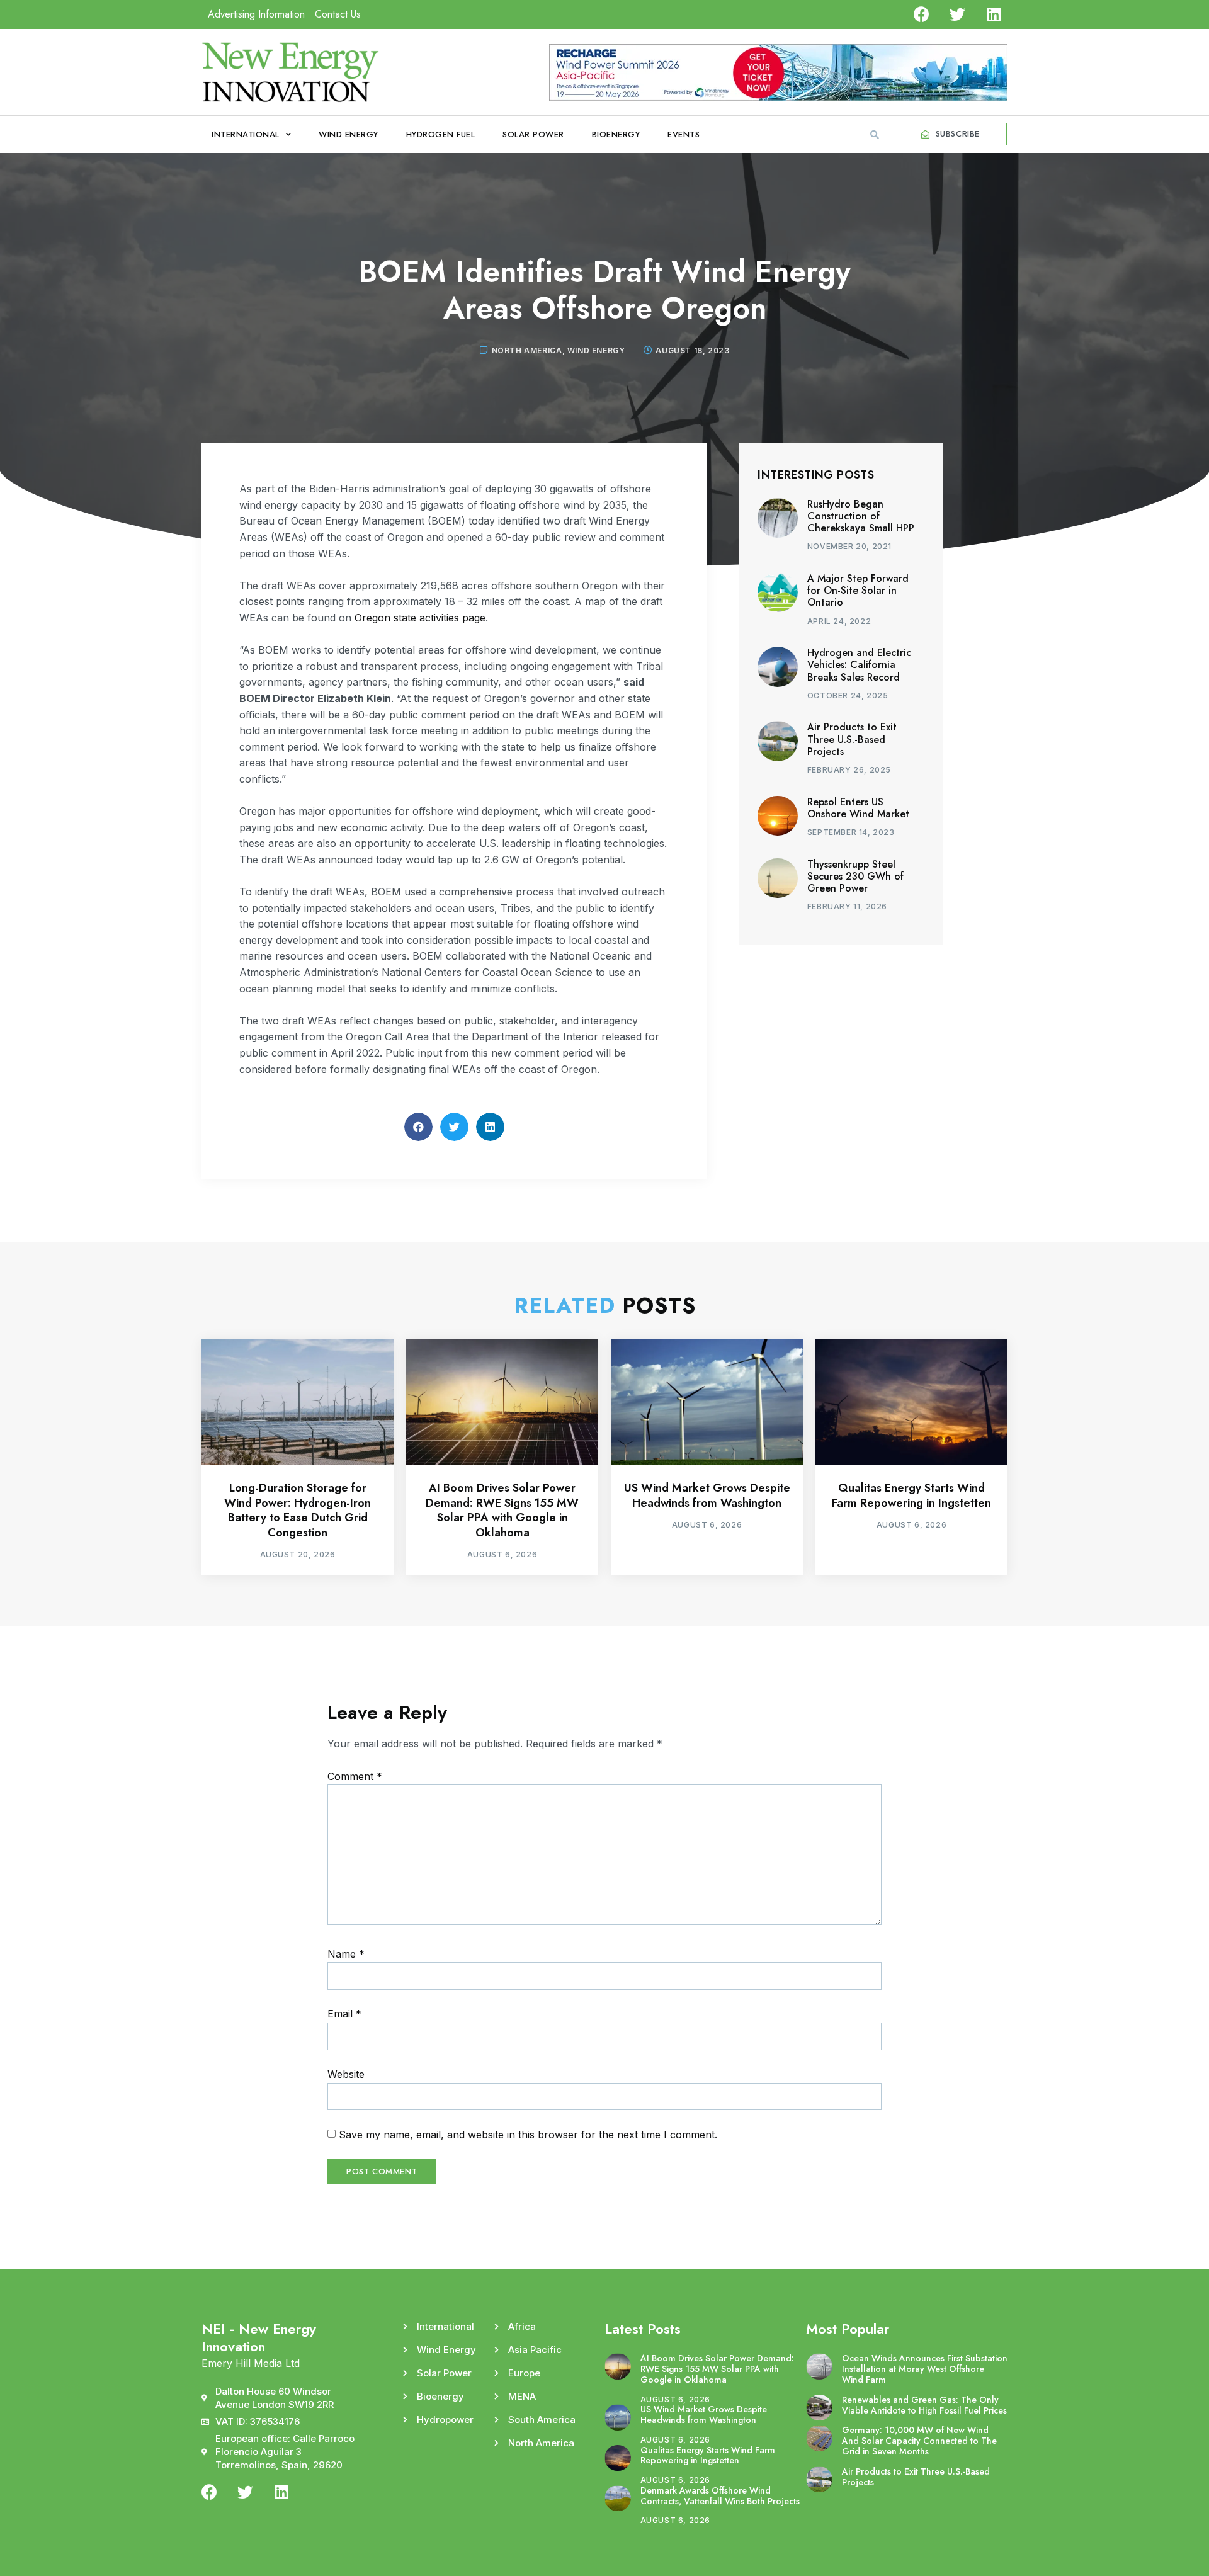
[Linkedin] (993, 14)
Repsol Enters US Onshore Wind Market (858, 808)
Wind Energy (349, 134)
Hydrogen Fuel (441, 134)
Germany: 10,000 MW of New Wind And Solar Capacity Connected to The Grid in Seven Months (919, 2441)
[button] (875, 135)
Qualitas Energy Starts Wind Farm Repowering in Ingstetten (911, 1495)
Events (684, 134)
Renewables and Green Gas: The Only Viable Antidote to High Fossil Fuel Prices (924, 2405)
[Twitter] (957, 14)
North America (527, 350)
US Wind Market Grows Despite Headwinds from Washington (707, 1495)
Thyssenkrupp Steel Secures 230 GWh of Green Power (855, 876)
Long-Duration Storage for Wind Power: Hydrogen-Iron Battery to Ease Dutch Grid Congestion (298, 1510)
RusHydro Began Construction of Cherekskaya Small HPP (861, 516)
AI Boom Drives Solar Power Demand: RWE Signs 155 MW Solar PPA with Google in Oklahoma (502, 1510)
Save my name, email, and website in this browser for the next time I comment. (528, 2135)
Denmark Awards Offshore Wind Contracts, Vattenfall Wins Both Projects (720, 2496)
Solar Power (533, 134)
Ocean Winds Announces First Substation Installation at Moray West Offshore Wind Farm (925, 2369)
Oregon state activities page (420, 618)
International (246, 134)
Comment (355, 1776)
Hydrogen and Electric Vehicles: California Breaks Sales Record (859, 665)
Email (344, 2014)
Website (346, 2074)
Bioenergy (616, 134)
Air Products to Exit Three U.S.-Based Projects (852, 739)
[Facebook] (922, 14)
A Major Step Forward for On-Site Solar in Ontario (858, 590)
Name (346, 1954)
